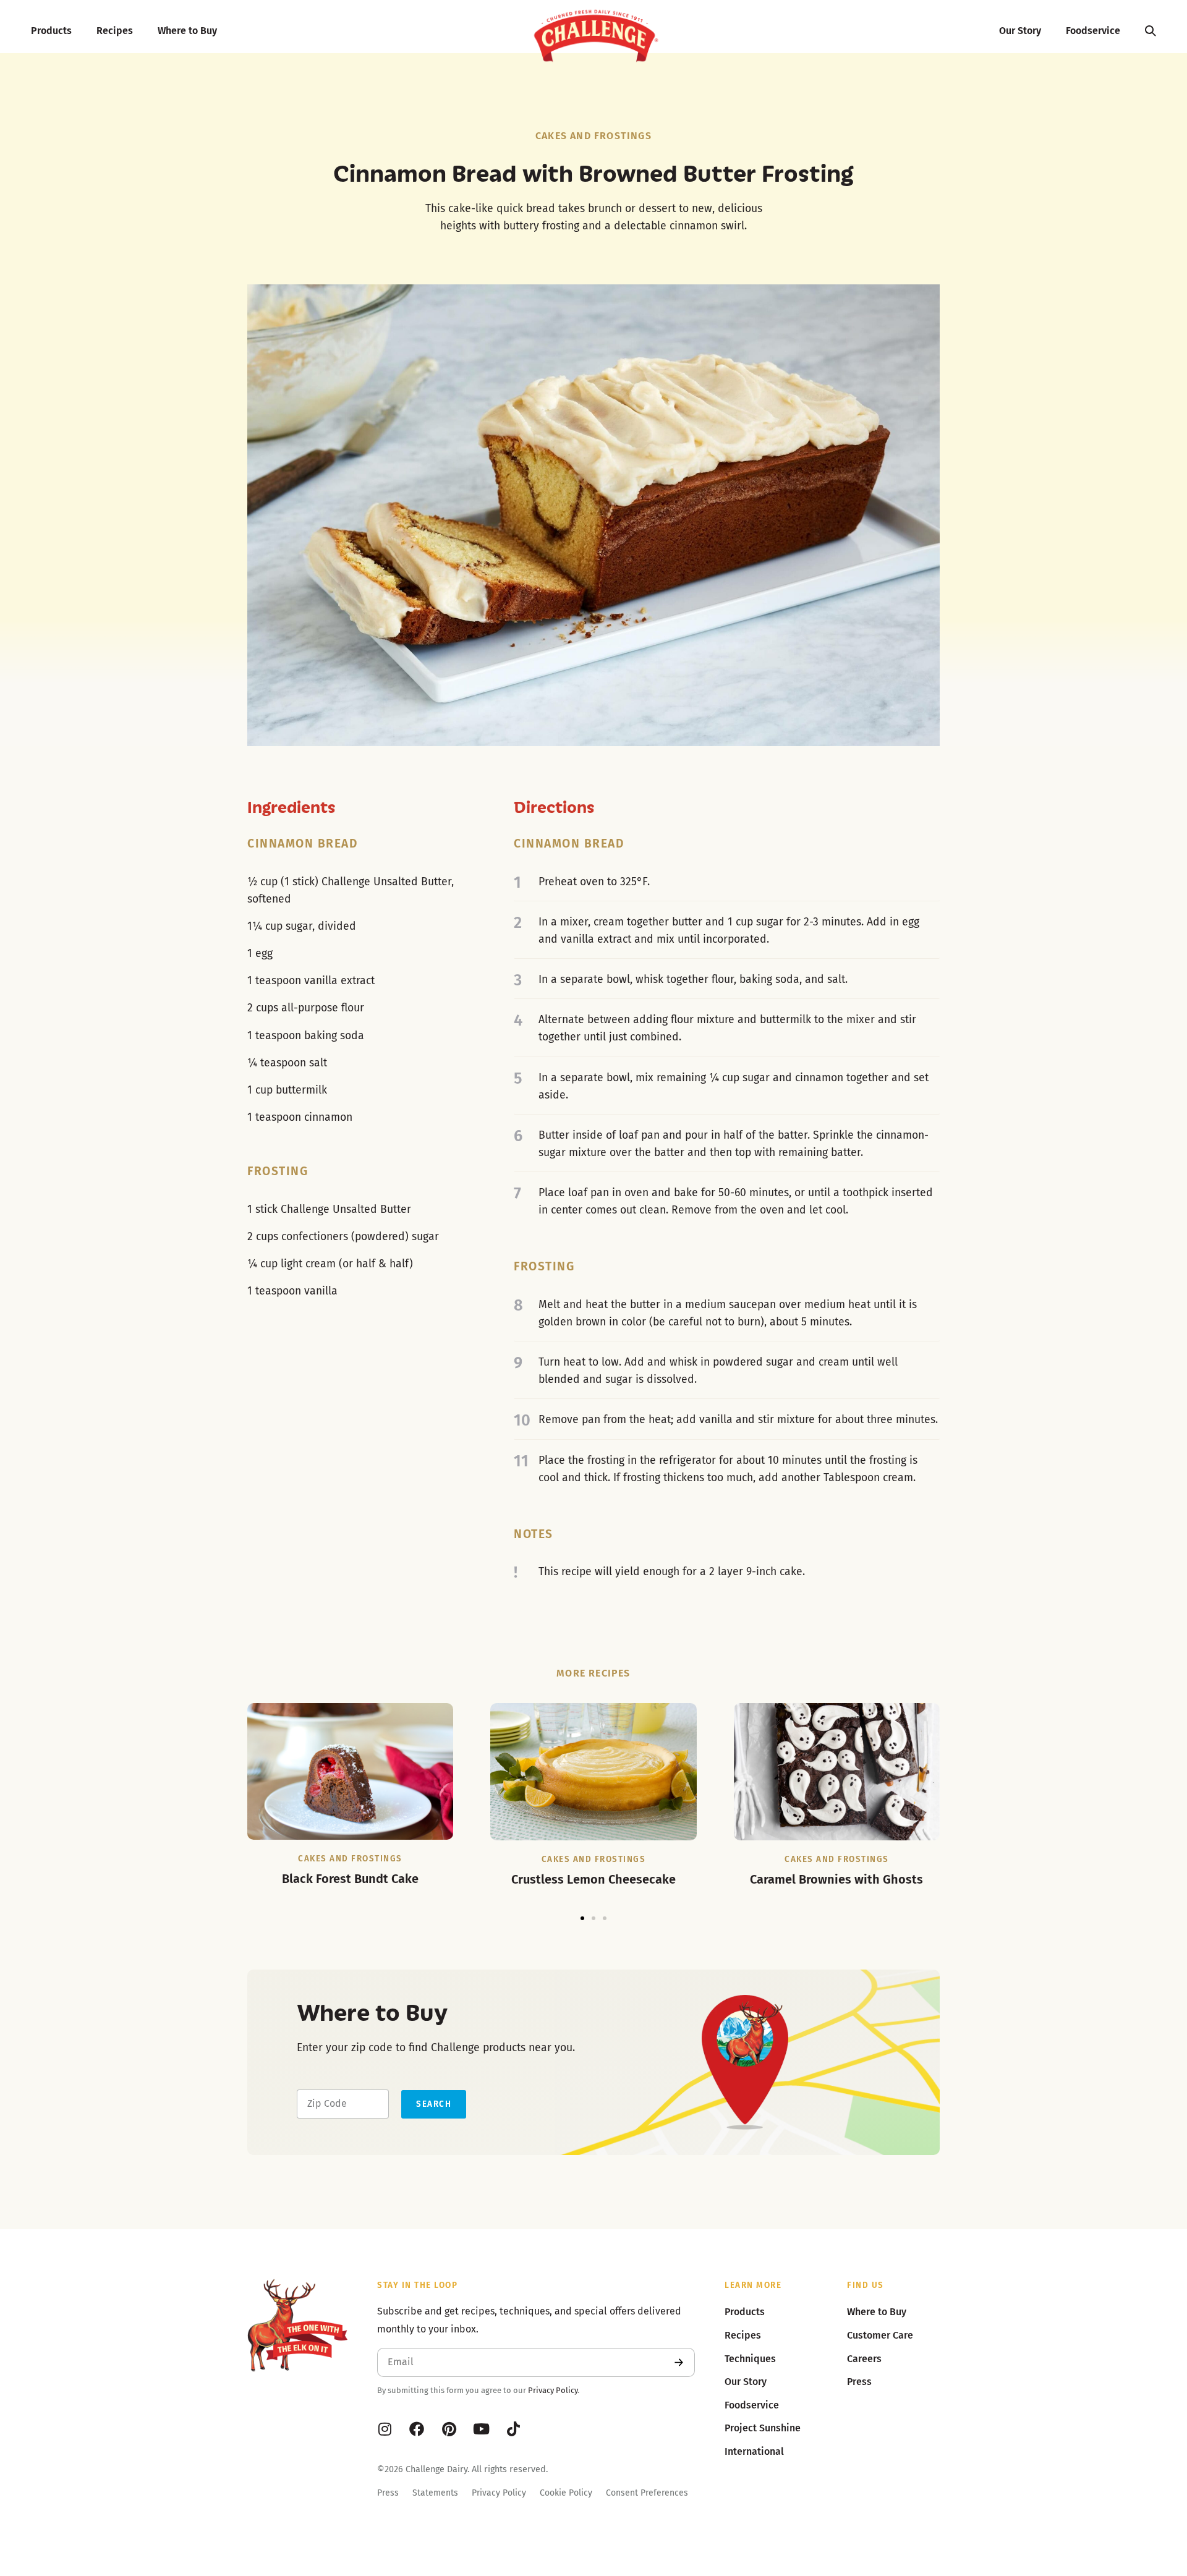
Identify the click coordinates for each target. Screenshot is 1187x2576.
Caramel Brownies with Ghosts (836, 1879)
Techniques (750, 2359)
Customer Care (880, 2335)
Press (388, 2493)
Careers (864, 2359)
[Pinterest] (449, 2429)
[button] (582, 1918)
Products (51, 31)
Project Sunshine (763, 2428)
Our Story (1020, 31)
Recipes (115, 31)
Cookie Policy (566, 2493)
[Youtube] (481, 2429)
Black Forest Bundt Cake (350, 1879)
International (754, 2451)
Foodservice (1093, 31)
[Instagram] (385, 2429)
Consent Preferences (647, 2493)
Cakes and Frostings (593, 136)
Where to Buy (187, 31)
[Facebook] (417, 2429)
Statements (435, 2493)
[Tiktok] (513, 2429)
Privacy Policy (553, 2390)
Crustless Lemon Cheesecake (593, 1879)
